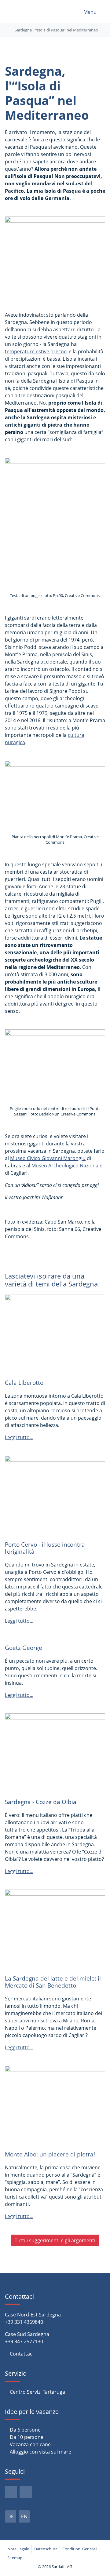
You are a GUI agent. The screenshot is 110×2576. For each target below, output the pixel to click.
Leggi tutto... (19, 1437)
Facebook (11, 2492)
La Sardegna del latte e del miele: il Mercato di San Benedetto (53, 1982)
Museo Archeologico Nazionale (67, 1166)
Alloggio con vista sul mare (40, 2452)
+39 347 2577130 (24, 2341)
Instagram (26, 2492)
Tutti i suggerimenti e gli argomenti (55, 2240)
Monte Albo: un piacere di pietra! (50, 2154)
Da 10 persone (27, 2437)
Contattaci (22, 2354)
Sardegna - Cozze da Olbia (41, 1802)
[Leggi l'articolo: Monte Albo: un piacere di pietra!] (55, 2105)
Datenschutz (46, 2549)
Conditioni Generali (80, 2549)
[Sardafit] (24, 11)
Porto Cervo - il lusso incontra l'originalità (45, 1548)
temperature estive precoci (36, 351)
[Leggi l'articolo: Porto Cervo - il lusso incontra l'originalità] (55, 1495)
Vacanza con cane (30, 2444)
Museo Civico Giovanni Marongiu (48, 1158)
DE (11, 2516)
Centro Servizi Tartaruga (37, 2392)
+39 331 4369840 (24, 2322)
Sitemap (15, 2558)
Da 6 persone (25, 2430)
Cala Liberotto (24, 1383)
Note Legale (18, 2549)
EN (24, 2516)
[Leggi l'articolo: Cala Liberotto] (55, 1333)
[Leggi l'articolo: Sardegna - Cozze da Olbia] (55, 1753)
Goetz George (24, 1648)
